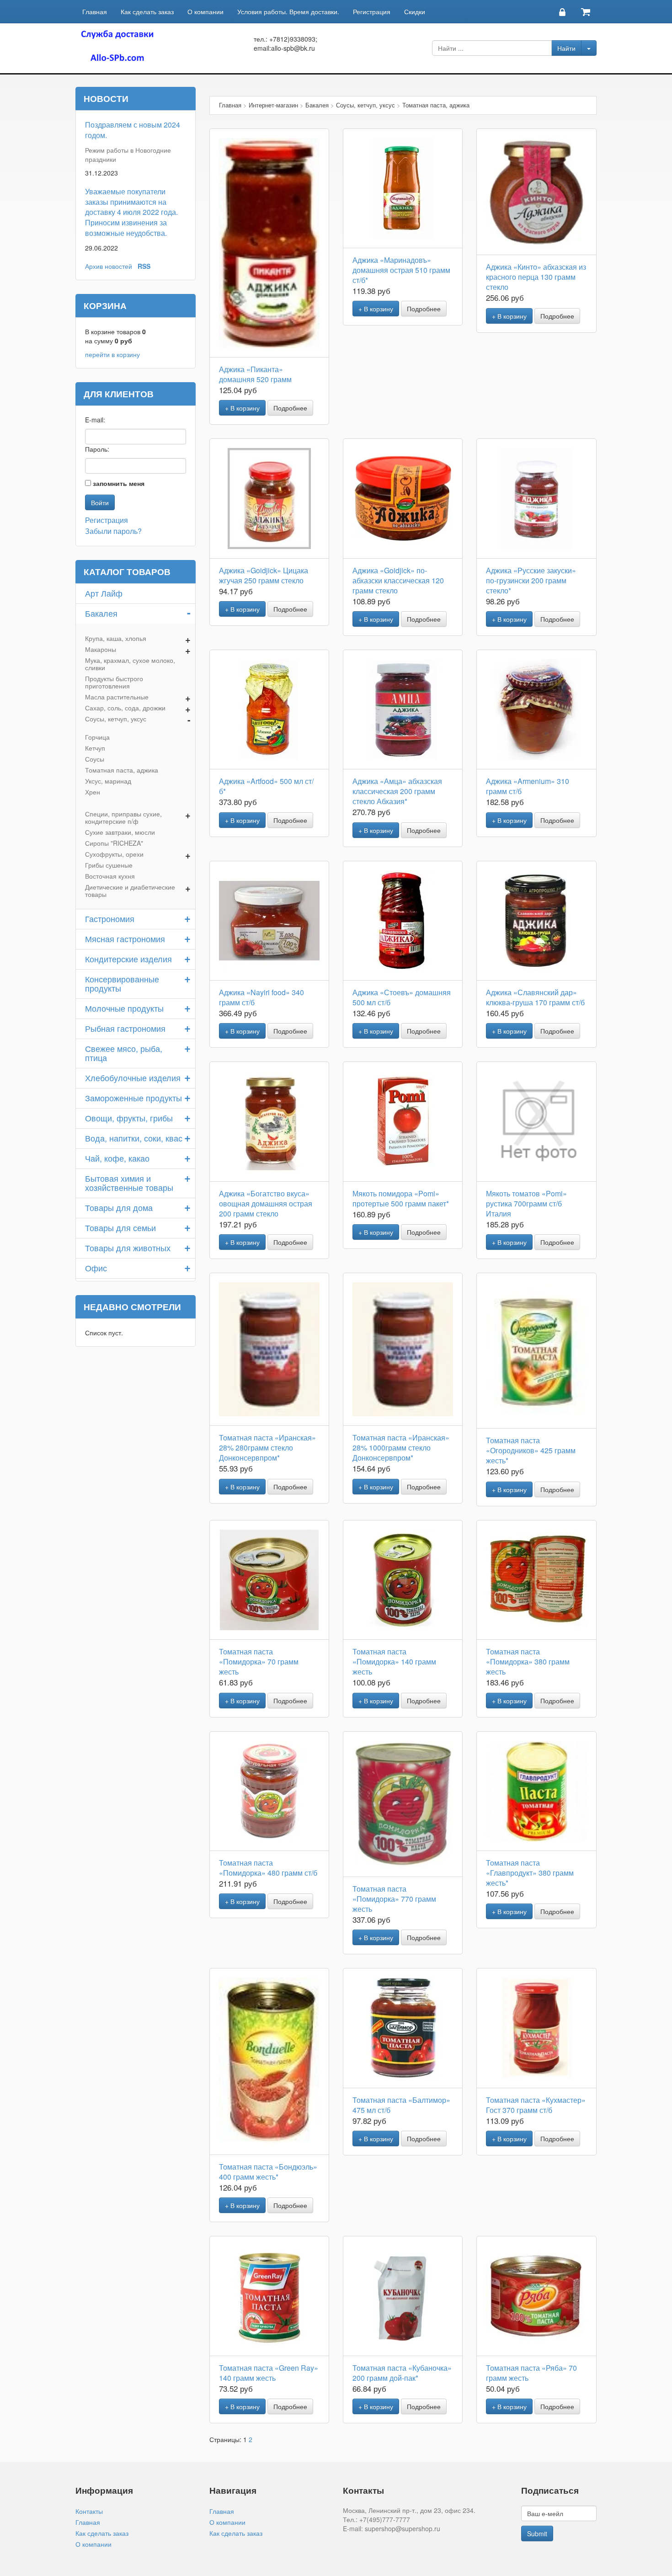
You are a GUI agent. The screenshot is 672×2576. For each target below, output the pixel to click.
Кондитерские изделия (128, 959)
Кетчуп (95, 748)
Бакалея (101, 613)
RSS (144, 266)
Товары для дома (119, 1207)
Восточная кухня (110, 876)
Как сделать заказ (147, 11)
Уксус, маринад (108, 781)
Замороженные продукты (133, 1098)
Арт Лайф (104, 593)
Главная (95, 11)
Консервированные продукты (122, 983)
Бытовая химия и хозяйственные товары (129, 1183)
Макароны (101, 649)
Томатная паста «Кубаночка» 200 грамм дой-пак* (402, 2373)
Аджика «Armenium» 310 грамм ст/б (528, 786)
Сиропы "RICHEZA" (114, 843)
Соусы (95, 759)
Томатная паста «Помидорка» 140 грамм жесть (394, 1661)
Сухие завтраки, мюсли (120, 832)
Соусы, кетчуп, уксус (116, 719)
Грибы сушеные (109, 865)
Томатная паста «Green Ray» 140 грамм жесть (269, 2373)
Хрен (93, 792)
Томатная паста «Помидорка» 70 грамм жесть (259, 1661)
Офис (96, 1268)
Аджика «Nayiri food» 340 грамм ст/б (261, 997)
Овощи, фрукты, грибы (129, 1118)
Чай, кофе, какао (117, 1158)
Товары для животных (128, 1248)
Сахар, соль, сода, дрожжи (125, 708)
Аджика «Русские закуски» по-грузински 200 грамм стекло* (531, 580)
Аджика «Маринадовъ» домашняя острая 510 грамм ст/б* (401, 270)
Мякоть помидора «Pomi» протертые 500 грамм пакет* (401, 1198)
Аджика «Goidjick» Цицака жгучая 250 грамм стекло (264, 575)
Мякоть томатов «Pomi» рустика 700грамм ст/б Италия (526, 1203)
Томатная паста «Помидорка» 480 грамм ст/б (268, 1868)
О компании (205, 11)
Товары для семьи (120, 1227)
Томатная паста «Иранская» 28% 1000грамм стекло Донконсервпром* (401, 1448)
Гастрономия (110, 918)
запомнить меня (119, 483)
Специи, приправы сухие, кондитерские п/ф (123, 817)
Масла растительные (117, 697)
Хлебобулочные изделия (133, 1077)
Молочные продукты (124, 1008)
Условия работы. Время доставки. (288, 11)
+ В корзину (242, 408)
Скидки (415, 11)
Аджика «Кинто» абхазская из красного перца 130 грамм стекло (536, 277)
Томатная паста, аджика (122, 770)
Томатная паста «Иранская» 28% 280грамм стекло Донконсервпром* (267, 1448)
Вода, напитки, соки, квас (134, 1138)
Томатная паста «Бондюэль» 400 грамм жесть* (268, 2172)
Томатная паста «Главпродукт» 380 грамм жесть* (530, 1873)
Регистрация (372, 11)
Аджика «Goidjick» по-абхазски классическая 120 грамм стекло (398, 580)
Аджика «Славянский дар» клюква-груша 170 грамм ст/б (535, 997)
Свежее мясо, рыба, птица (124, 1053)
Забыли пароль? (113, 531)
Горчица (97, 737)
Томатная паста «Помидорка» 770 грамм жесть (394, 1899)
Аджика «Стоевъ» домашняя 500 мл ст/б (402, 997)
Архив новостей (109, 266)
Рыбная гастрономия (125, 1028)
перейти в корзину (112, 354)
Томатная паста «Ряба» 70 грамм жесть (531, 2373)
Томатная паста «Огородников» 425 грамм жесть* (531, 1450)
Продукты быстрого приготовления (114, 682)
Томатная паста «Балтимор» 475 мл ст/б (401, 2105)
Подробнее (290, 408)
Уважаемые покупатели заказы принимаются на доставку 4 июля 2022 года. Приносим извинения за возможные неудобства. (131, 212)
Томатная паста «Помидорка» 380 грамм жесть (528, 1661)
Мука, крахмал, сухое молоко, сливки (130, 664)
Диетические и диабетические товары (130, 891)
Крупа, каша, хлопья (116, 638)
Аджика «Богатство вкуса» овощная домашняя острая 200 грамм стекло (266, 1203)
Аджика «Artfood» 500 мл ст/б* (266, 786)
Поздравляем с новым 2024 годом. (133, 130)
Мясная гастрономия (125, 939)
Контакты (89, 2511)
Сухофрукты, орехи (114, 854)
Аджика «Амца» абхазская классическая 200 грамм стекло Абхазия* (397, 791)
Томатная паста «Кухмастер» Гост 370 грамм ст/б (536, 2105)
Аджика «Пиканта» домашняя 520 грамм (255, 374)
